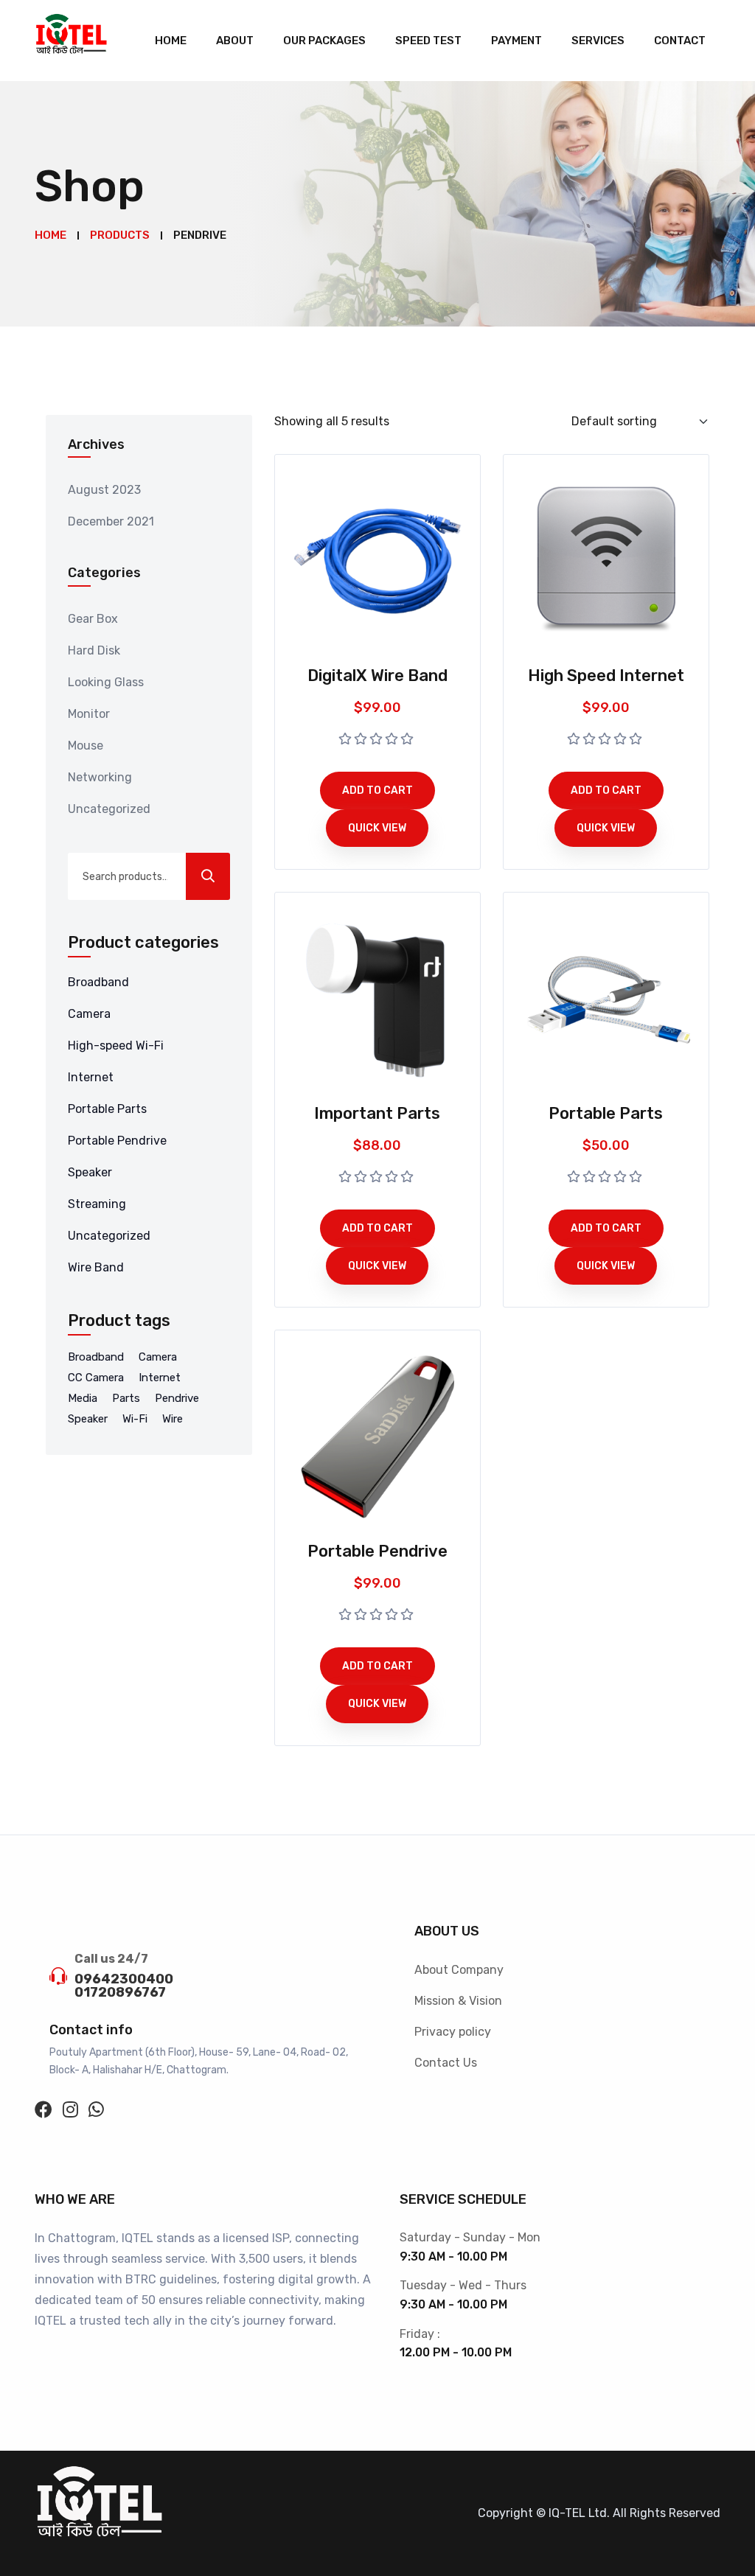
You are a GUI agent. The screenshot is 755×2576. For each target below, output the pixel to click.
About (235, 41)
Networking (100, 777)
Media (83, 1398)
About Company (459, 1970)
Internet (91, 1077)
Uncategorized (109, 809)
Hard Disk (94, 650)
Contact (680, 41)
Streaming (97, 1204)
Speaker (90, 1172)
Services (598, 41)
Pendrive (177, 1398)
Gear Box (93, 619)
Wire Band (96, 1267)
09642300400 (124, 1979)
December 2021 (111, 521)
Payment (516, 41)
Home (171, 41)
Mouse (86, 746)
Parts (126, 1398)
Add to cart (377, 790)
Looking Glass (106, 682)
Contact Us (446, 2063)
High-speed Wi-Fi (116, 1046)
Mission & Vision (458, 2001)
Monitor (89, 714)
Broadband (98, 982)
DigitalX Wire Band (377, 676)
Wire (173, 1419)
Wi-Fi (135, 1419)
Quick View (377, 828)
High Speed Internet (606, 676)
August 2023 (104, 490)
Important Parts (377, 1113)
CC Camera (96, 1378)
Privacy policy (453, 2032)
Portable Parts (107, 1109)
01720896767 (120, 1992)
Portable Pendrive (117, 1141)
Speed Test (428, 41)
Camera (89, 1014)
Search (208, 876)
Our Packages (324, 41)
